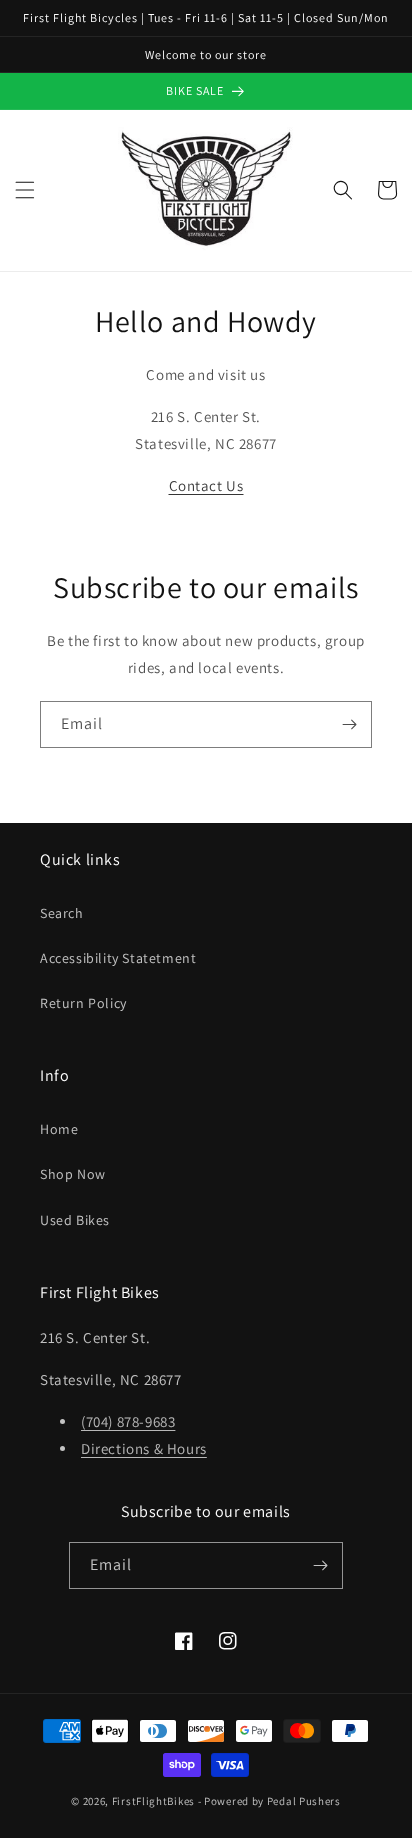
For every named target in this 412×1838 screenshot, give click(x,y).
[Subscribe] (349, 724)
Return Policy (83, 1003)
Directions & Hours (144, 1448)
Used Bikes (75, 1220)
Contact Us (206, 485)
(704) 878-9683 (128, 1421)
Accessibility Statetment (118, 958)
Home (59, 1129)
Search (62, 913)
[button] (25, 190)
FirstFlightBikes (153, 1801)
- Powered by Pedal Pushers (269, 1801)
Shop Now (73, 1174)
